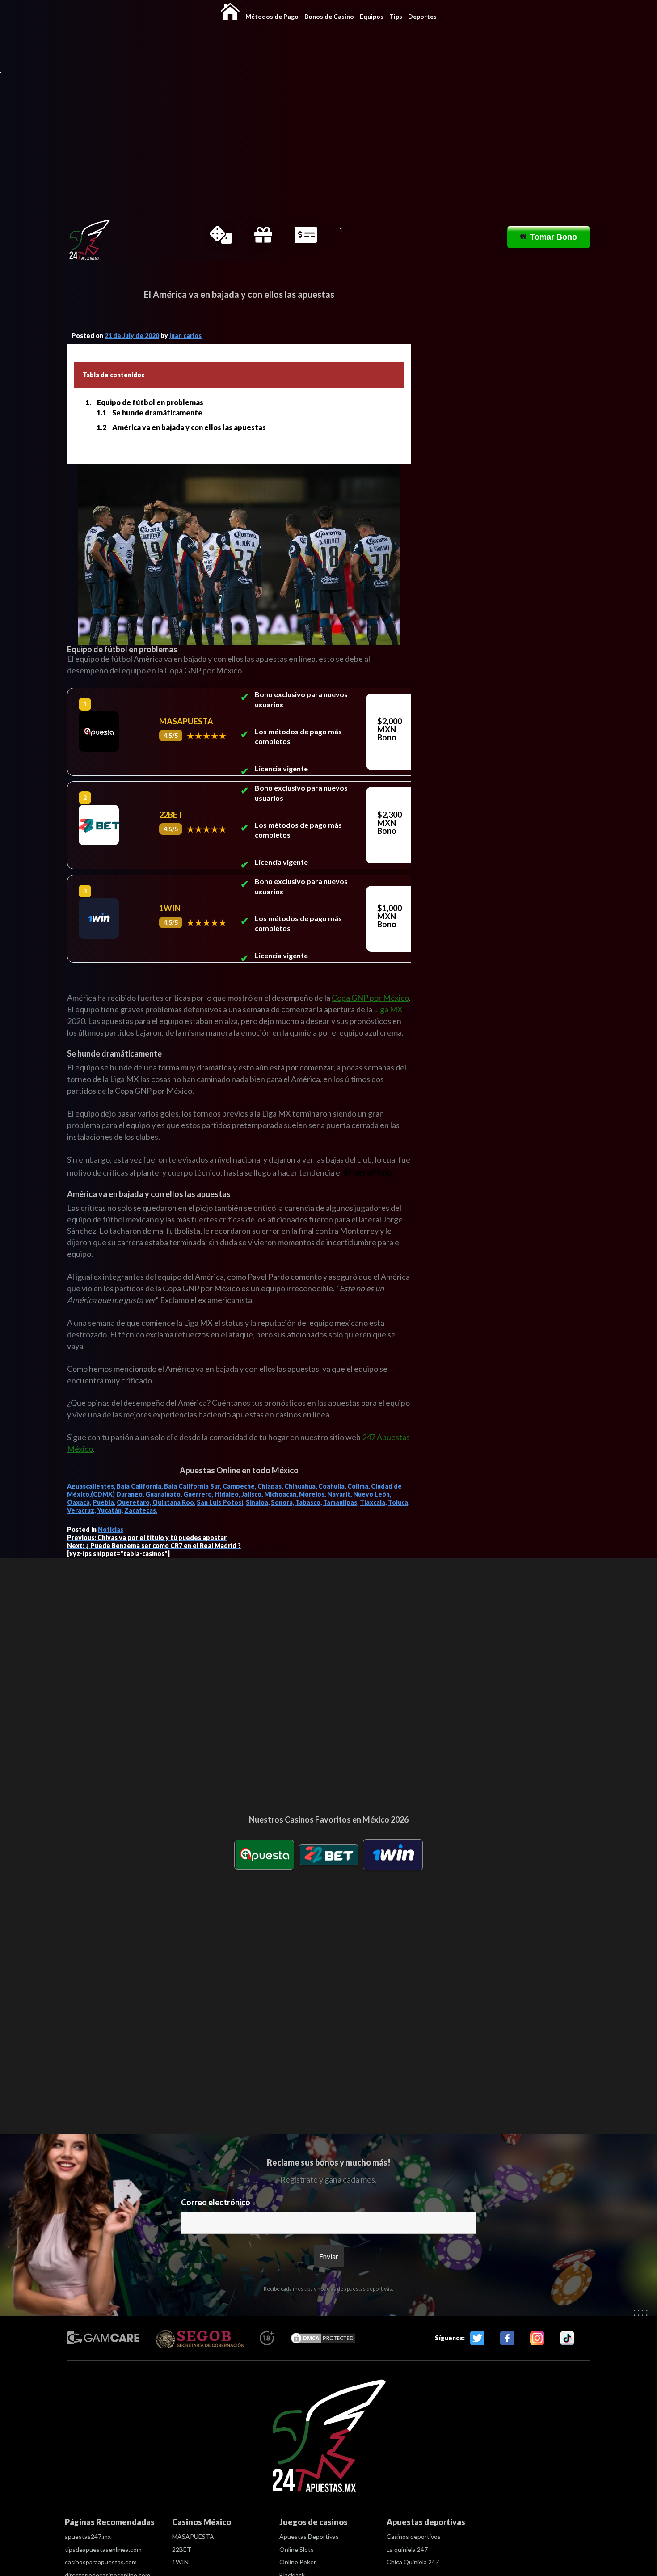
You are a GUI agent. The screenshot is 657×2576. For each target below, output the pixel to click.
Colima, (358, 1486)
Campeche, (239, 1486)
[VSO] (328, 2438)
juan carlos (185, 336)
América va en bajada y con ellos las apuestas (189, 427)
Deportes (422, 16)
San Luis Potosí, (221, 1502)
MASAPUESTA (193, 2536)
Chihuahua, (301, 1486)
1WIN (180, 2562)
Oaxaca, (79, 1502)
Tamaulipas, (341, 1502)
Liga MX (388, 1009)
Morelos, (312, 1494)
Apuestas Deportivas (309, 2536)
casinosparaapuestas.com (101, 2562)
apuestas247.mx (88, 2536)
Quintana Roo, (174, 1502)
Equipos (372, 16)
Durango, (130, 1494)
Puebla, (104, 1502)
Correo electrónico (216, 2202)
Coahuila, (332, 1486)
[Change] (89, 240)
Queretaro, (134, 1502)
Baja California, (140, 1486)
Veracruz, (81, 1510)
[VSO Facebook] (507, 2338)
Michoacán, (281, 1494)
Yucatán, (110, 1510)
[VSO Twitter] (477, 2338)
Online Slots (297, 2549)
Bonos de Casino (329, 16)
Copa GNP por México (370, 998)
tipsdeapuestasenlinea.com (103, 2549)
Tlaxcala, (373, 1502)
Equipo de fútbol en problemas (150, 402)
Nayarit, (339, 1494)
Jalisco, (252, 1494)
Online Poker (298, 2562)
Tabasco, (309, 1502)
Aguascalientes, (91, 1486)
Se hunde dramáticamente (157, 412)
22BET (182, 2549)
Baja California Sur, (193, 1486)
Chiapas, (270, 1486)
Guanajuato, (164, 1494)
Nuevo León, (372, 1494)
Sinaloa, (258, 1502)
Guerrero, (198, 1494)
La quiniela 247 (407, 2549)
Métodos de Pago (272, 16)
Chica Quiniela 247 (413, 2562)
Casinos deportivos (414, 2536)
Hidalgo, (227, 1494)
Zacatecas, (141, 1510)
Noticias (111, 1529)
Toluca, (399, 1502)
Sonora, (282, 1502)
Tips (396, 16)
